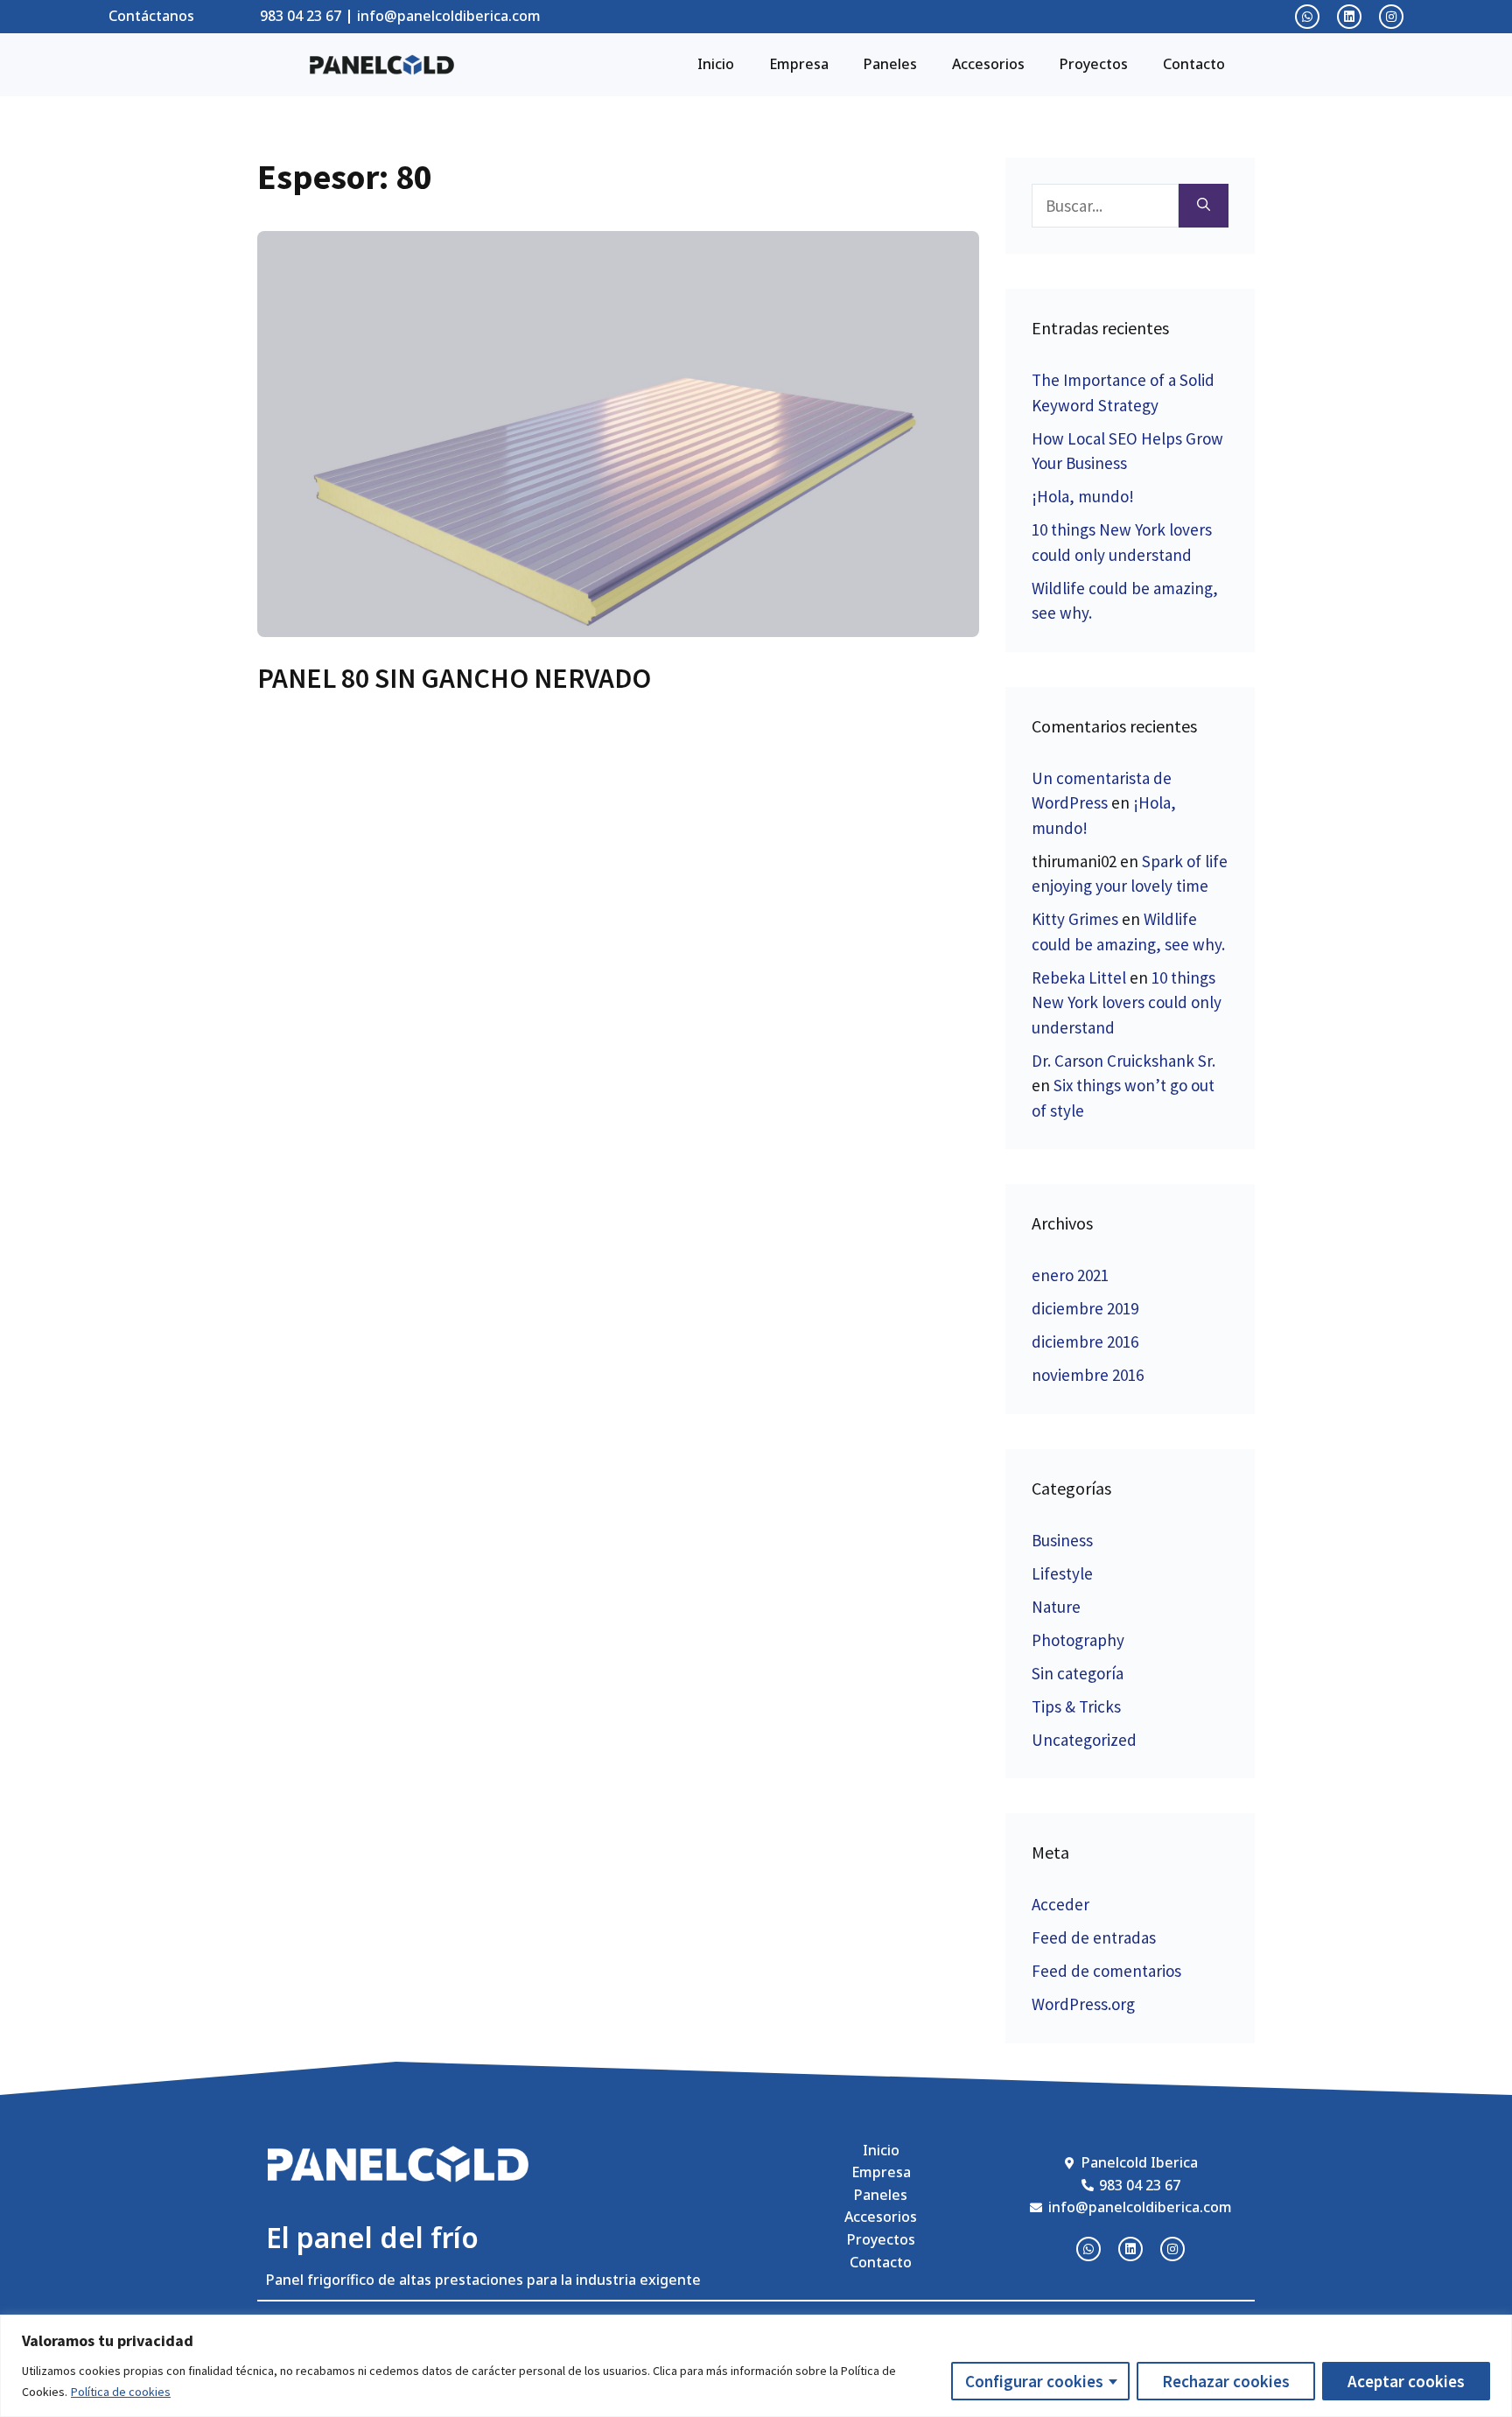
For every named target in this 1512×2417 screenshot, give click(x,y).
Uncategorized (1084, 1740)
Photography (1078, 1640)
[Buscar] (1204, 206)
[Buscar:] (1105, 206)
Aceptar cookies (1406, 2381)
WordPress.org (1083, 2004)
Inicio (716, 64)
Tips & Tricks (1076, 1706)
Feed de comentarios (1106, 1971)
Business (1062, 1540)
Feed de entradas (1094, 1937)
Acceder (1060, 1904)
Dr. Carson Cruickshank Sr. (1123, 1061)
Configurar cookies (1034, 2381)
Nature (1056, 1607)
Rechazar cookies (1226, 2381)
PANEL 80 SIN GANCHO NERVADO (454, 678)
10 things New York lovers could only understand (1127, 1002)
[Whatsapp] (1307, 17)
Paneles (890, 64)
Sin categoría (1078, 1673)
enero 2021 (1070, 1275)
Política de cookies (121, 2392)
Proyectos (1094, 64)
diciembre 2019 (1085, 1308)
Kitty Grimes (1075, 919)
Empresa (799, 64)
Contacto (1194, 64)
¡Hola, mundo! (1083, 496)
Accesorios (988, 64)
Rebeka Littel (1079, 977)
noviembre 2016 (1088, 1375)
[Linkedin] (1349, 17)
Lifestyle (1062, 1573)
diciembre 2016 (1085, 1342)
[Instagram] (1391, 17)
